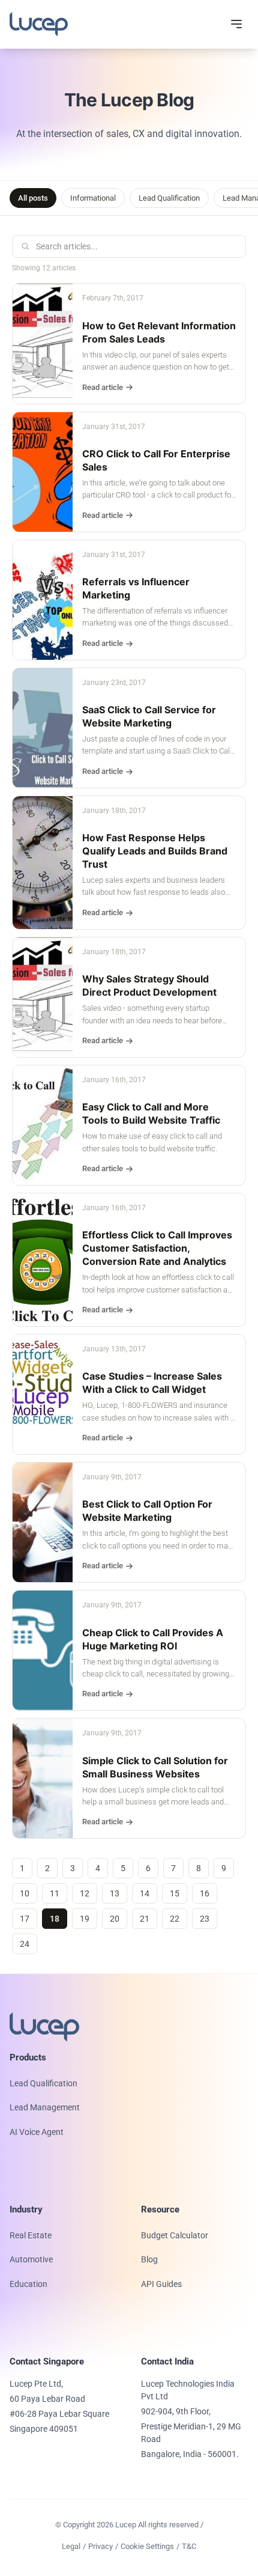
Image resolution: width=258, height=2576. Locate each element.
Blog (149, 2259)
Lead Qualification (169, 198)
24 (25, 1944)
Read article (103, 387)
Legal (71, 2546)
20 (115, 1919)
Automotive (31, 2259)
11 (55, 1893)
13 (115, 1893)
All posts (33, 198)
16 (205, 1893)
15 (175, 1893)
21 (145, 1919)
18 (55, 1919)
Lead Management (45, 2107)
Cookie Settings (147, 2546)
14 (145, 1893)
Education (28, 2284)
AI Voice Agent (37, 2132)
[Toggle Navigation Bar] (236, 24)
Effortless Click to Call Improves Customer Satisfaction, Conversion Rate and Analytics (157, 1248)
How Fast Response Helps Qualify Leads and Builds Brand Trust (155, 851)
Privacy (100, 2546)
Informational (93, 198)
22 (175, 1919)
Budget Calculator (175, 2235)
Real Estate (31, 2235)
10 (25, 1893)
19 (85, 1919)
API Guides (161, 2284)
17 (25, 1919)
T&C (189, 2546)
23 (205, 1919)
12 (85, 1893)
